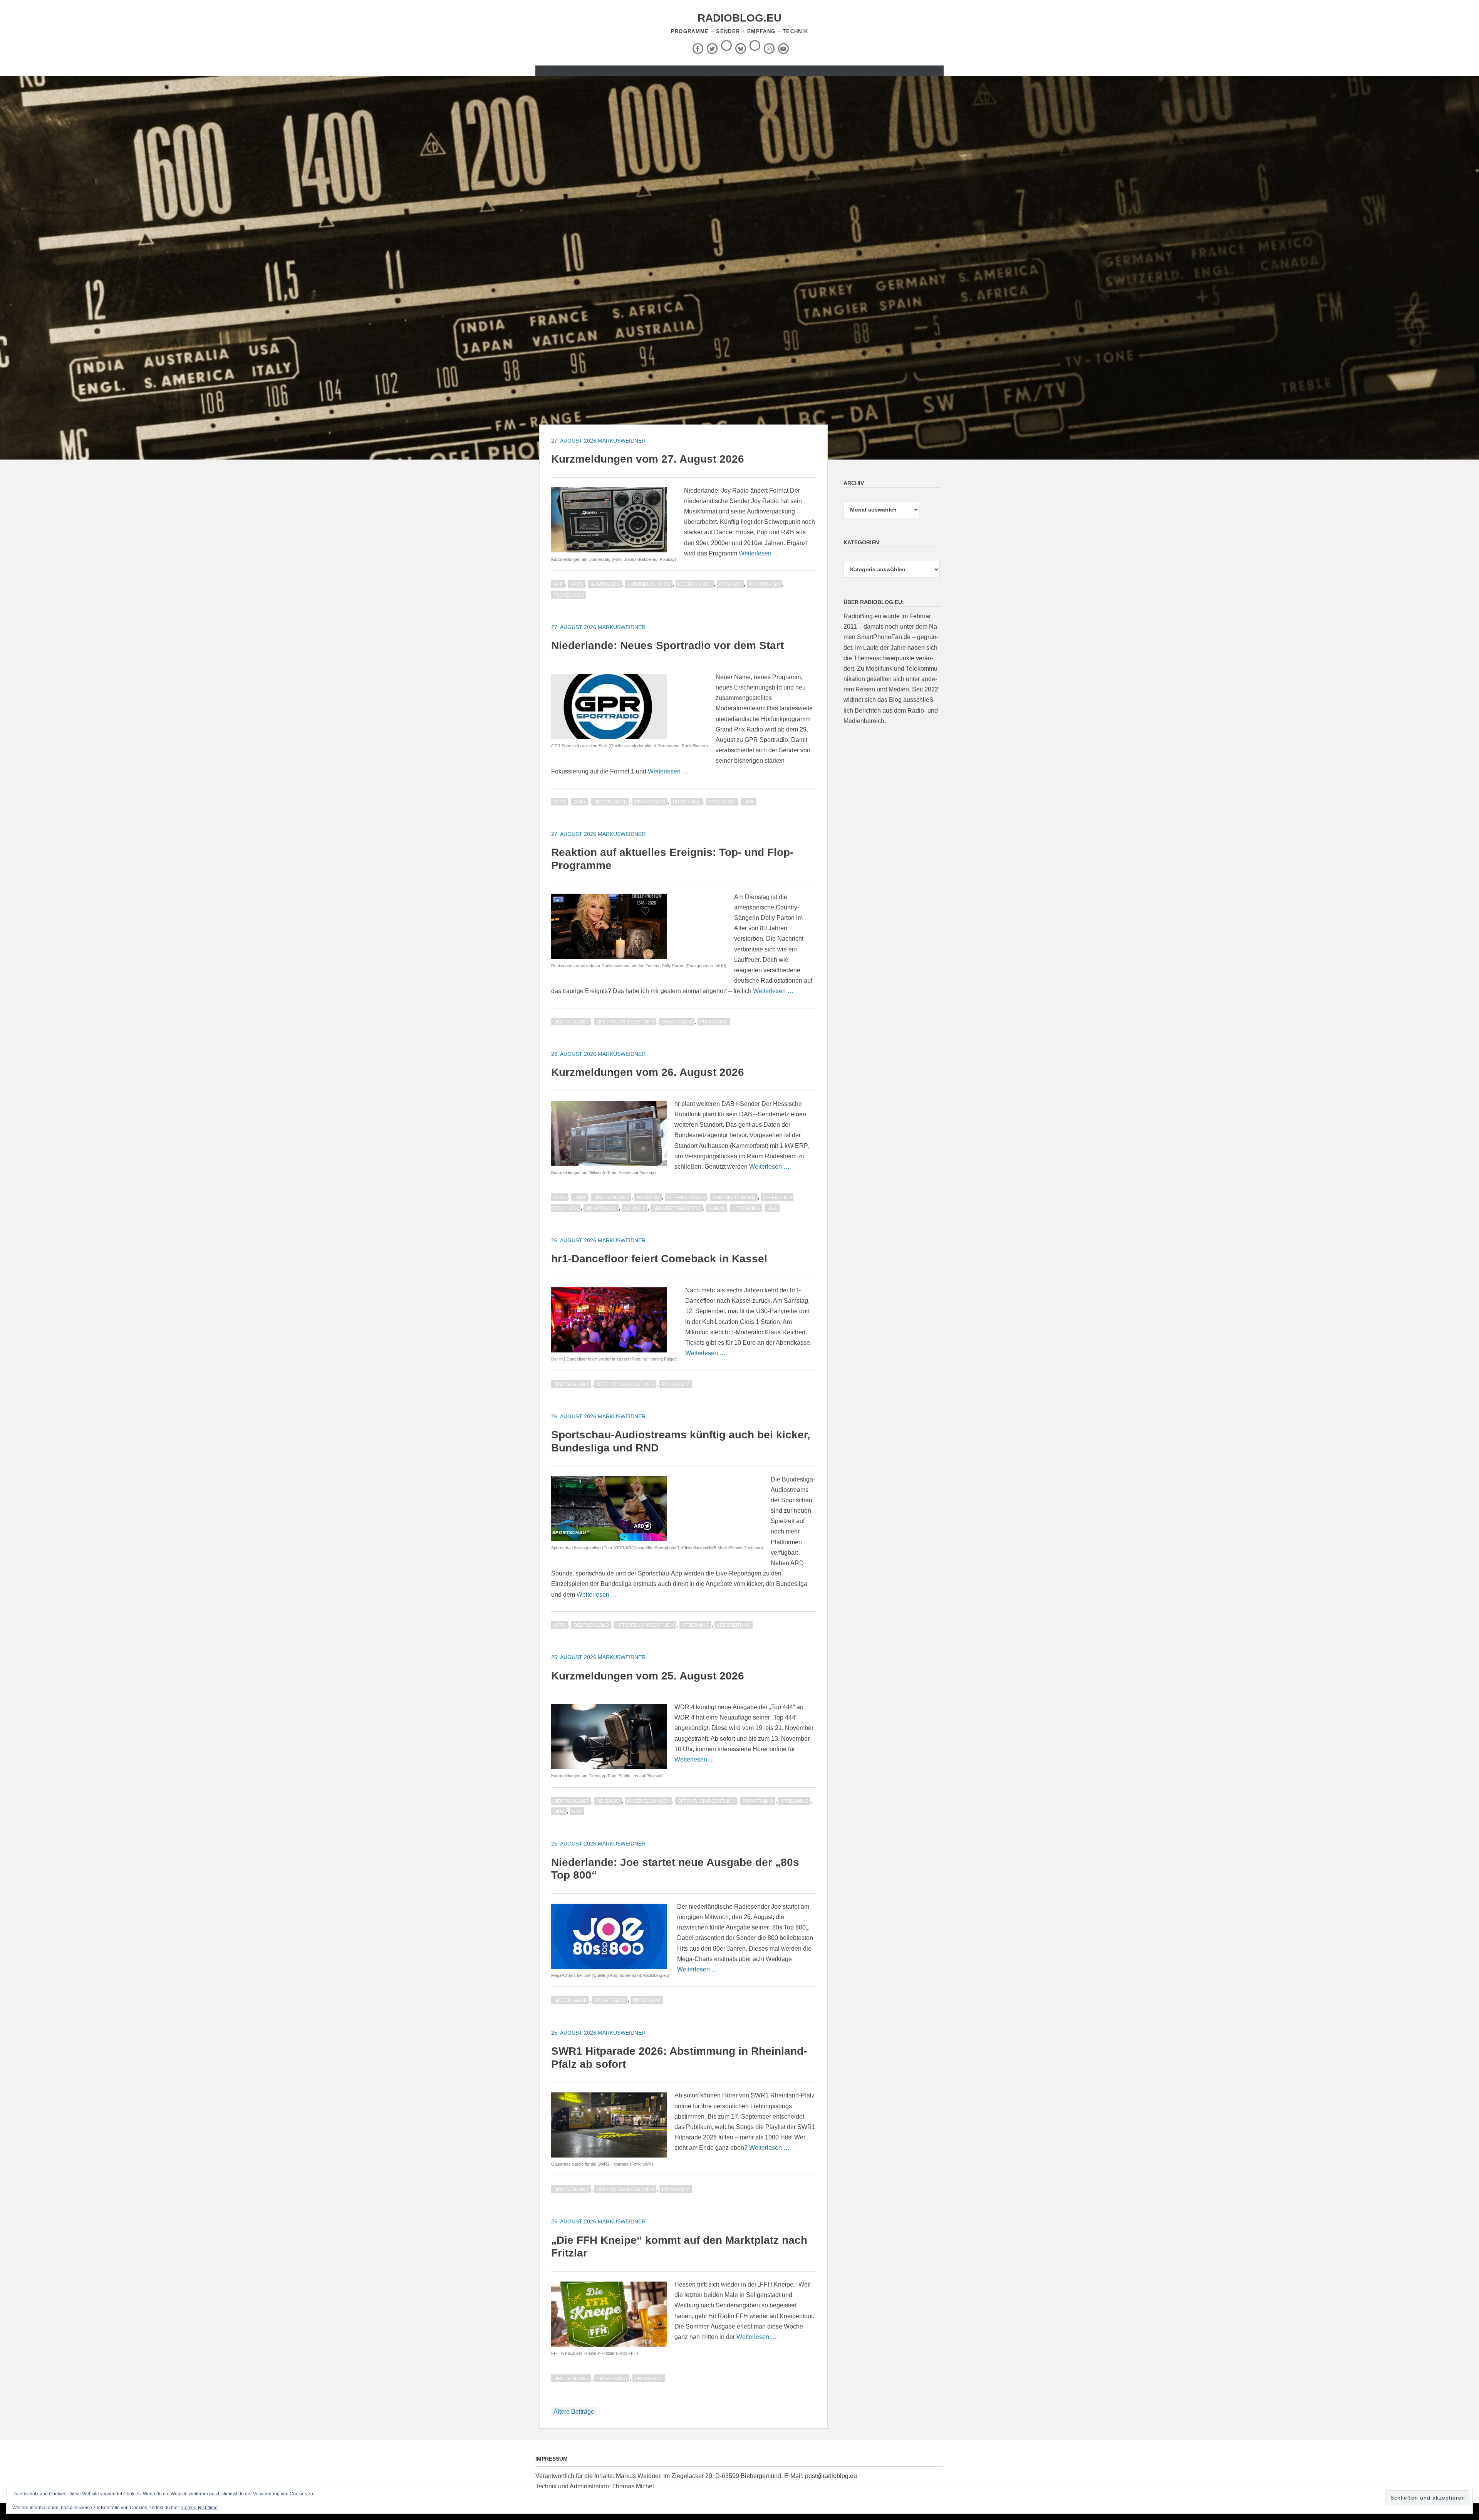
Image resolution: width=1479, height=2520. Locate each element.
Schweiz (635, 1208)
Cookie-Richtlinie (200, 2508)
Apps (577, 584)
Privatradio (764, 584)
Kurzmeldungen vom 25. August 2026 (648, 1676)
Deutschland (571, 1022)
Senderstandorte (677, 1208)
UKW (749, 802)
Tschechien (569, 595)
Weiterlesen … (759, 553)
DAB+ (580, 802)
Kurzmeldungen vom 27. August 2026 (648, 459)
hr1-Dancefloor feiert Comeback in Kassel (659, 1259)
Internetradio (686, 1198)
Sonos (717, 1208)
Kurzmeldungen (649, 584)
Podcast (730, 584)
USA (772, 1208)
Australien (605, 584)
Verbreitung (734, 1625)
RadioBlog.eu (739, 18)
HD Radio (648, 1198)
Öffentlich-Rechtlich (625, 1022)
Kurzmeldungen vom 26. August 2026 (648, 1072)
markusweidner (622, 441)
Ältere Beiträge (574, 2412)
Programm (687, 802)
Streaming (722, 802)
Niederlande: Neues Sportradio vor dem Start (667, 645)
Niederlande (695, 584)
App (558, 584)
